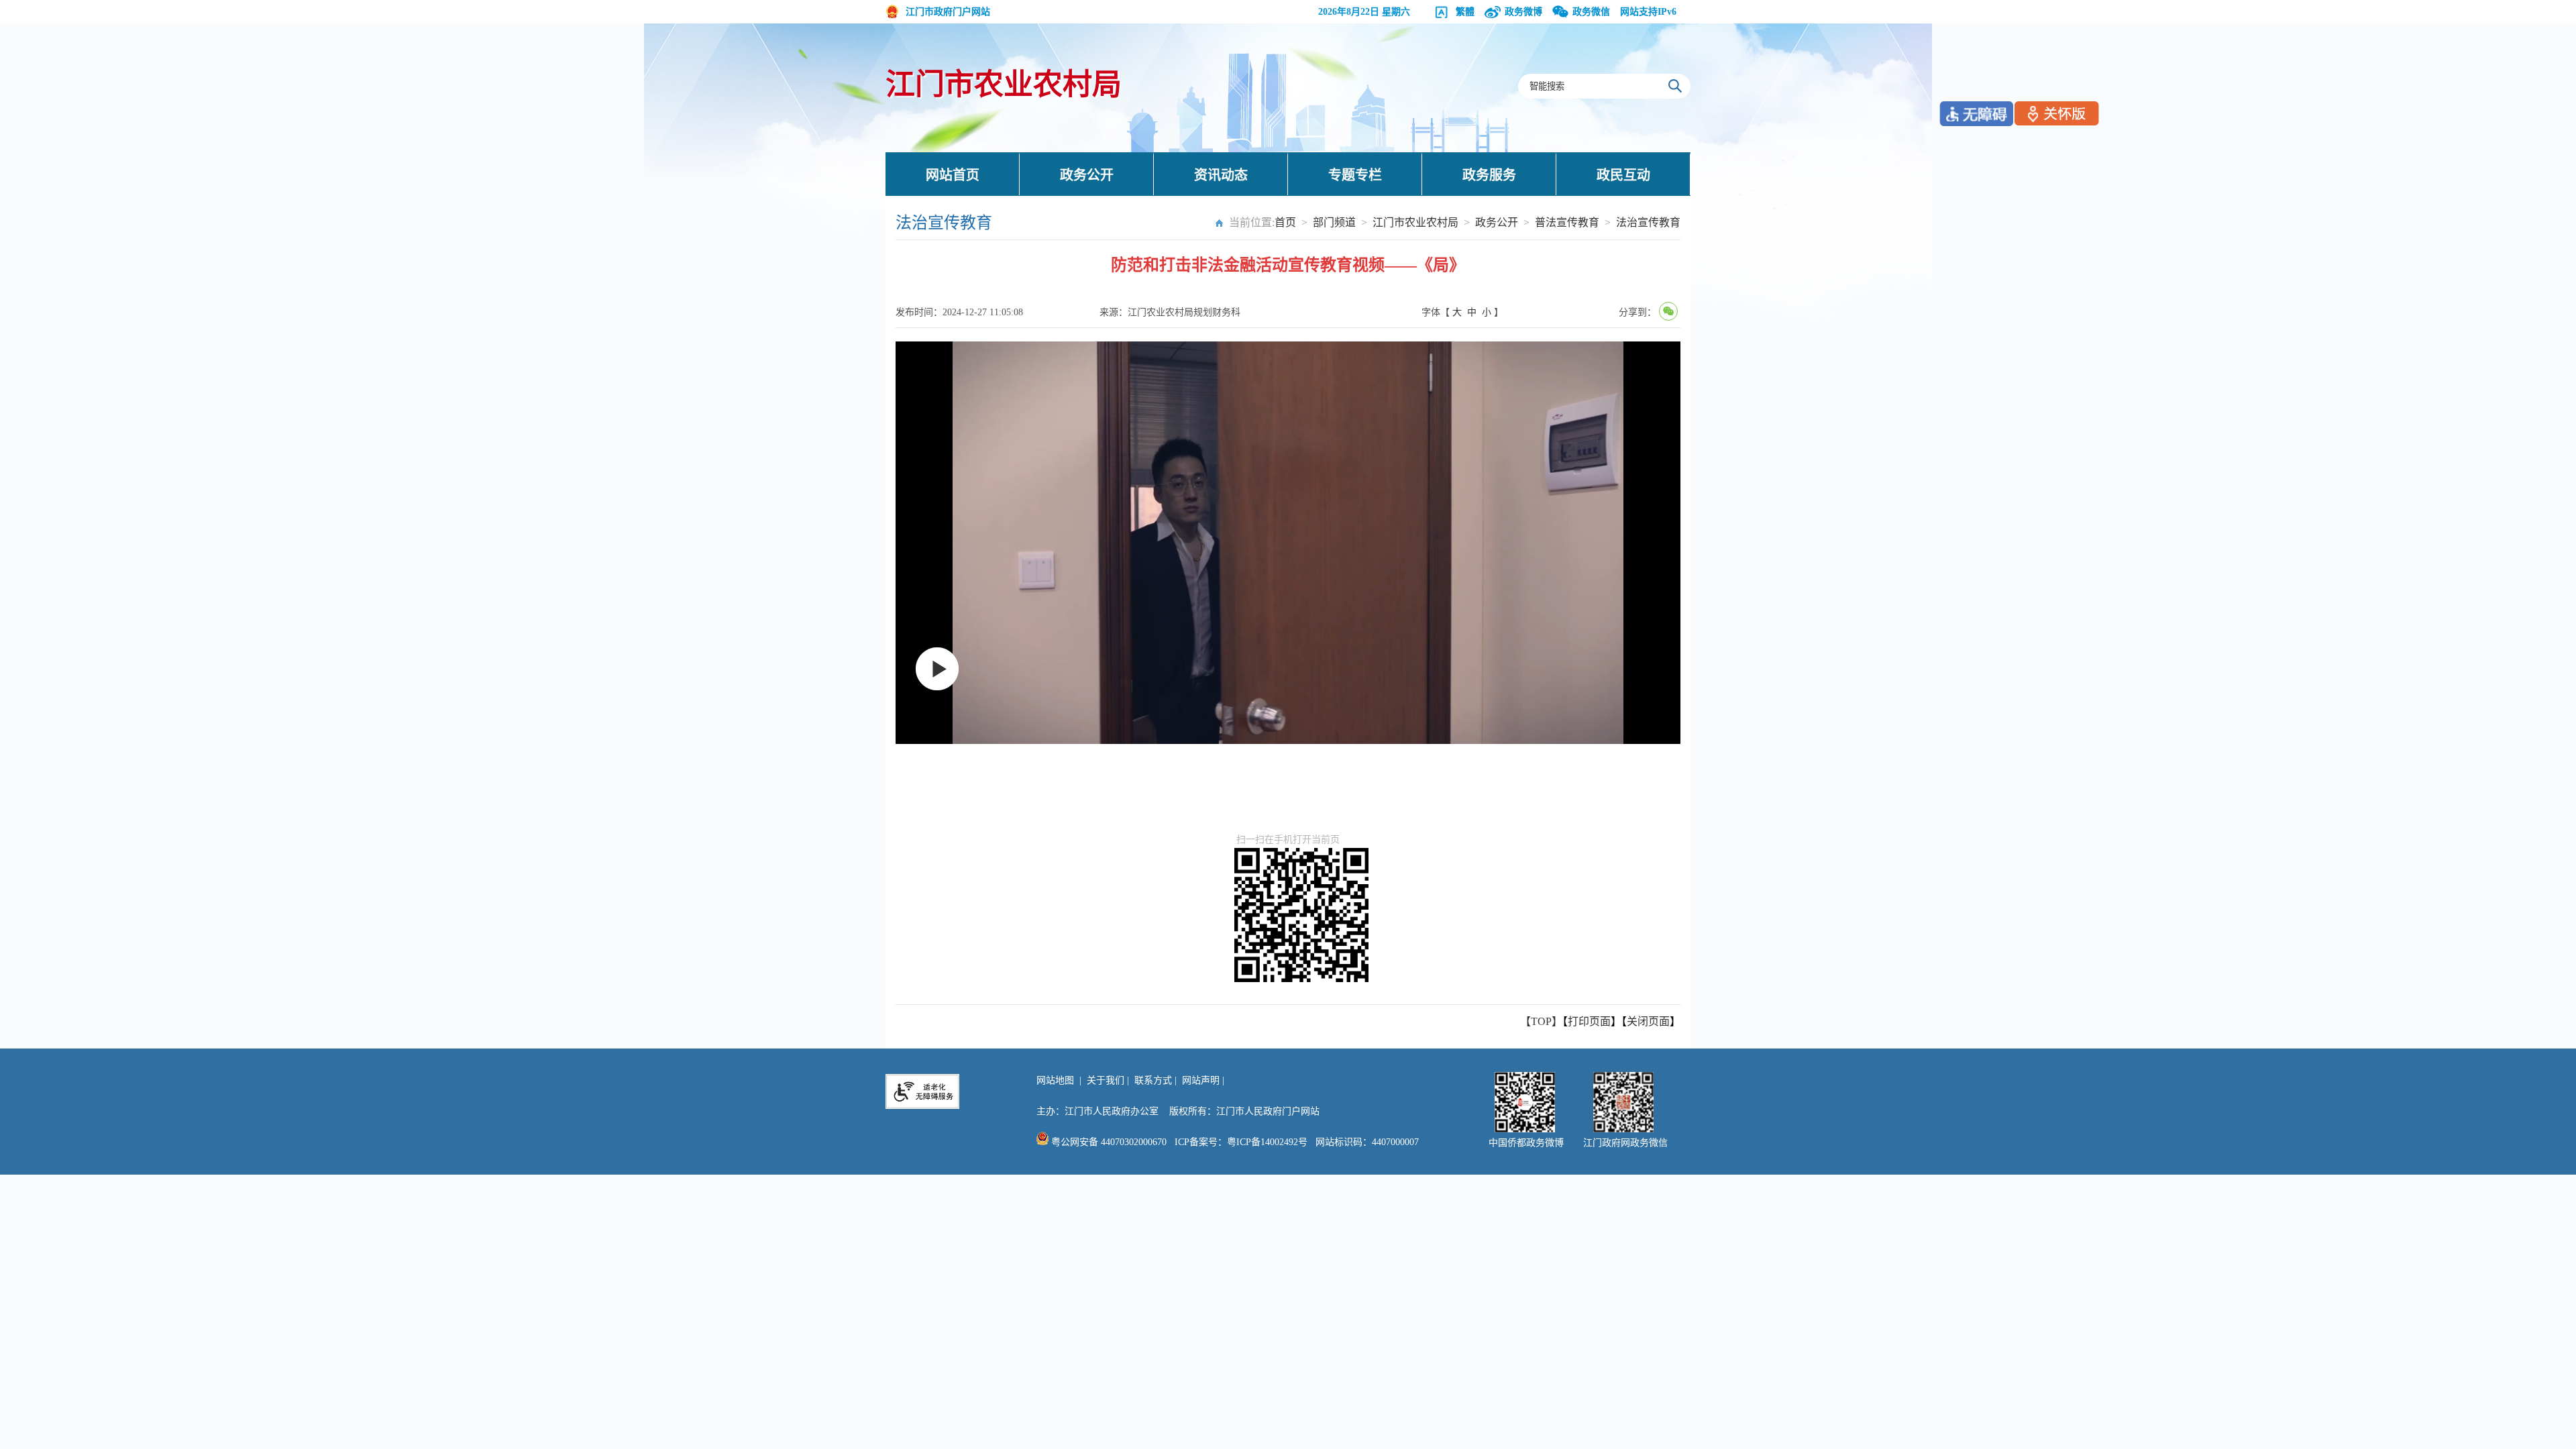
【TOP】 (1541, 1021)
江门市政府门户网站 (948, 12)
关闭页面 (1648, 1021)
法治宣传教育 (1648, 222)
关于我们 (1106, 1080)
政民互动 (1623, 175)
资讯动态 (1221, 175)
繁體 (1465, 12)
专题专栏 (1355, 175)
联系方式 (1153, 1080)
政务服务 (1489, 175)
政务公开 (1087, 175)
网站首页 (953, 175)
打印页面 (1589, 1021)
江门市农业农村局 (1004, 85)
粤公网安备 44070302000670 (1108, 1142)
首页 (1285, 222)
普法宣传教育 (1567, 222)
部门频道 (1334, 222)
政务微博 (1523, 12)
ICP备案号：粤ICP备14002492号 (1241, 1142)
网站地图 (1055, 1080)
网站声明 (1201, 1080)
